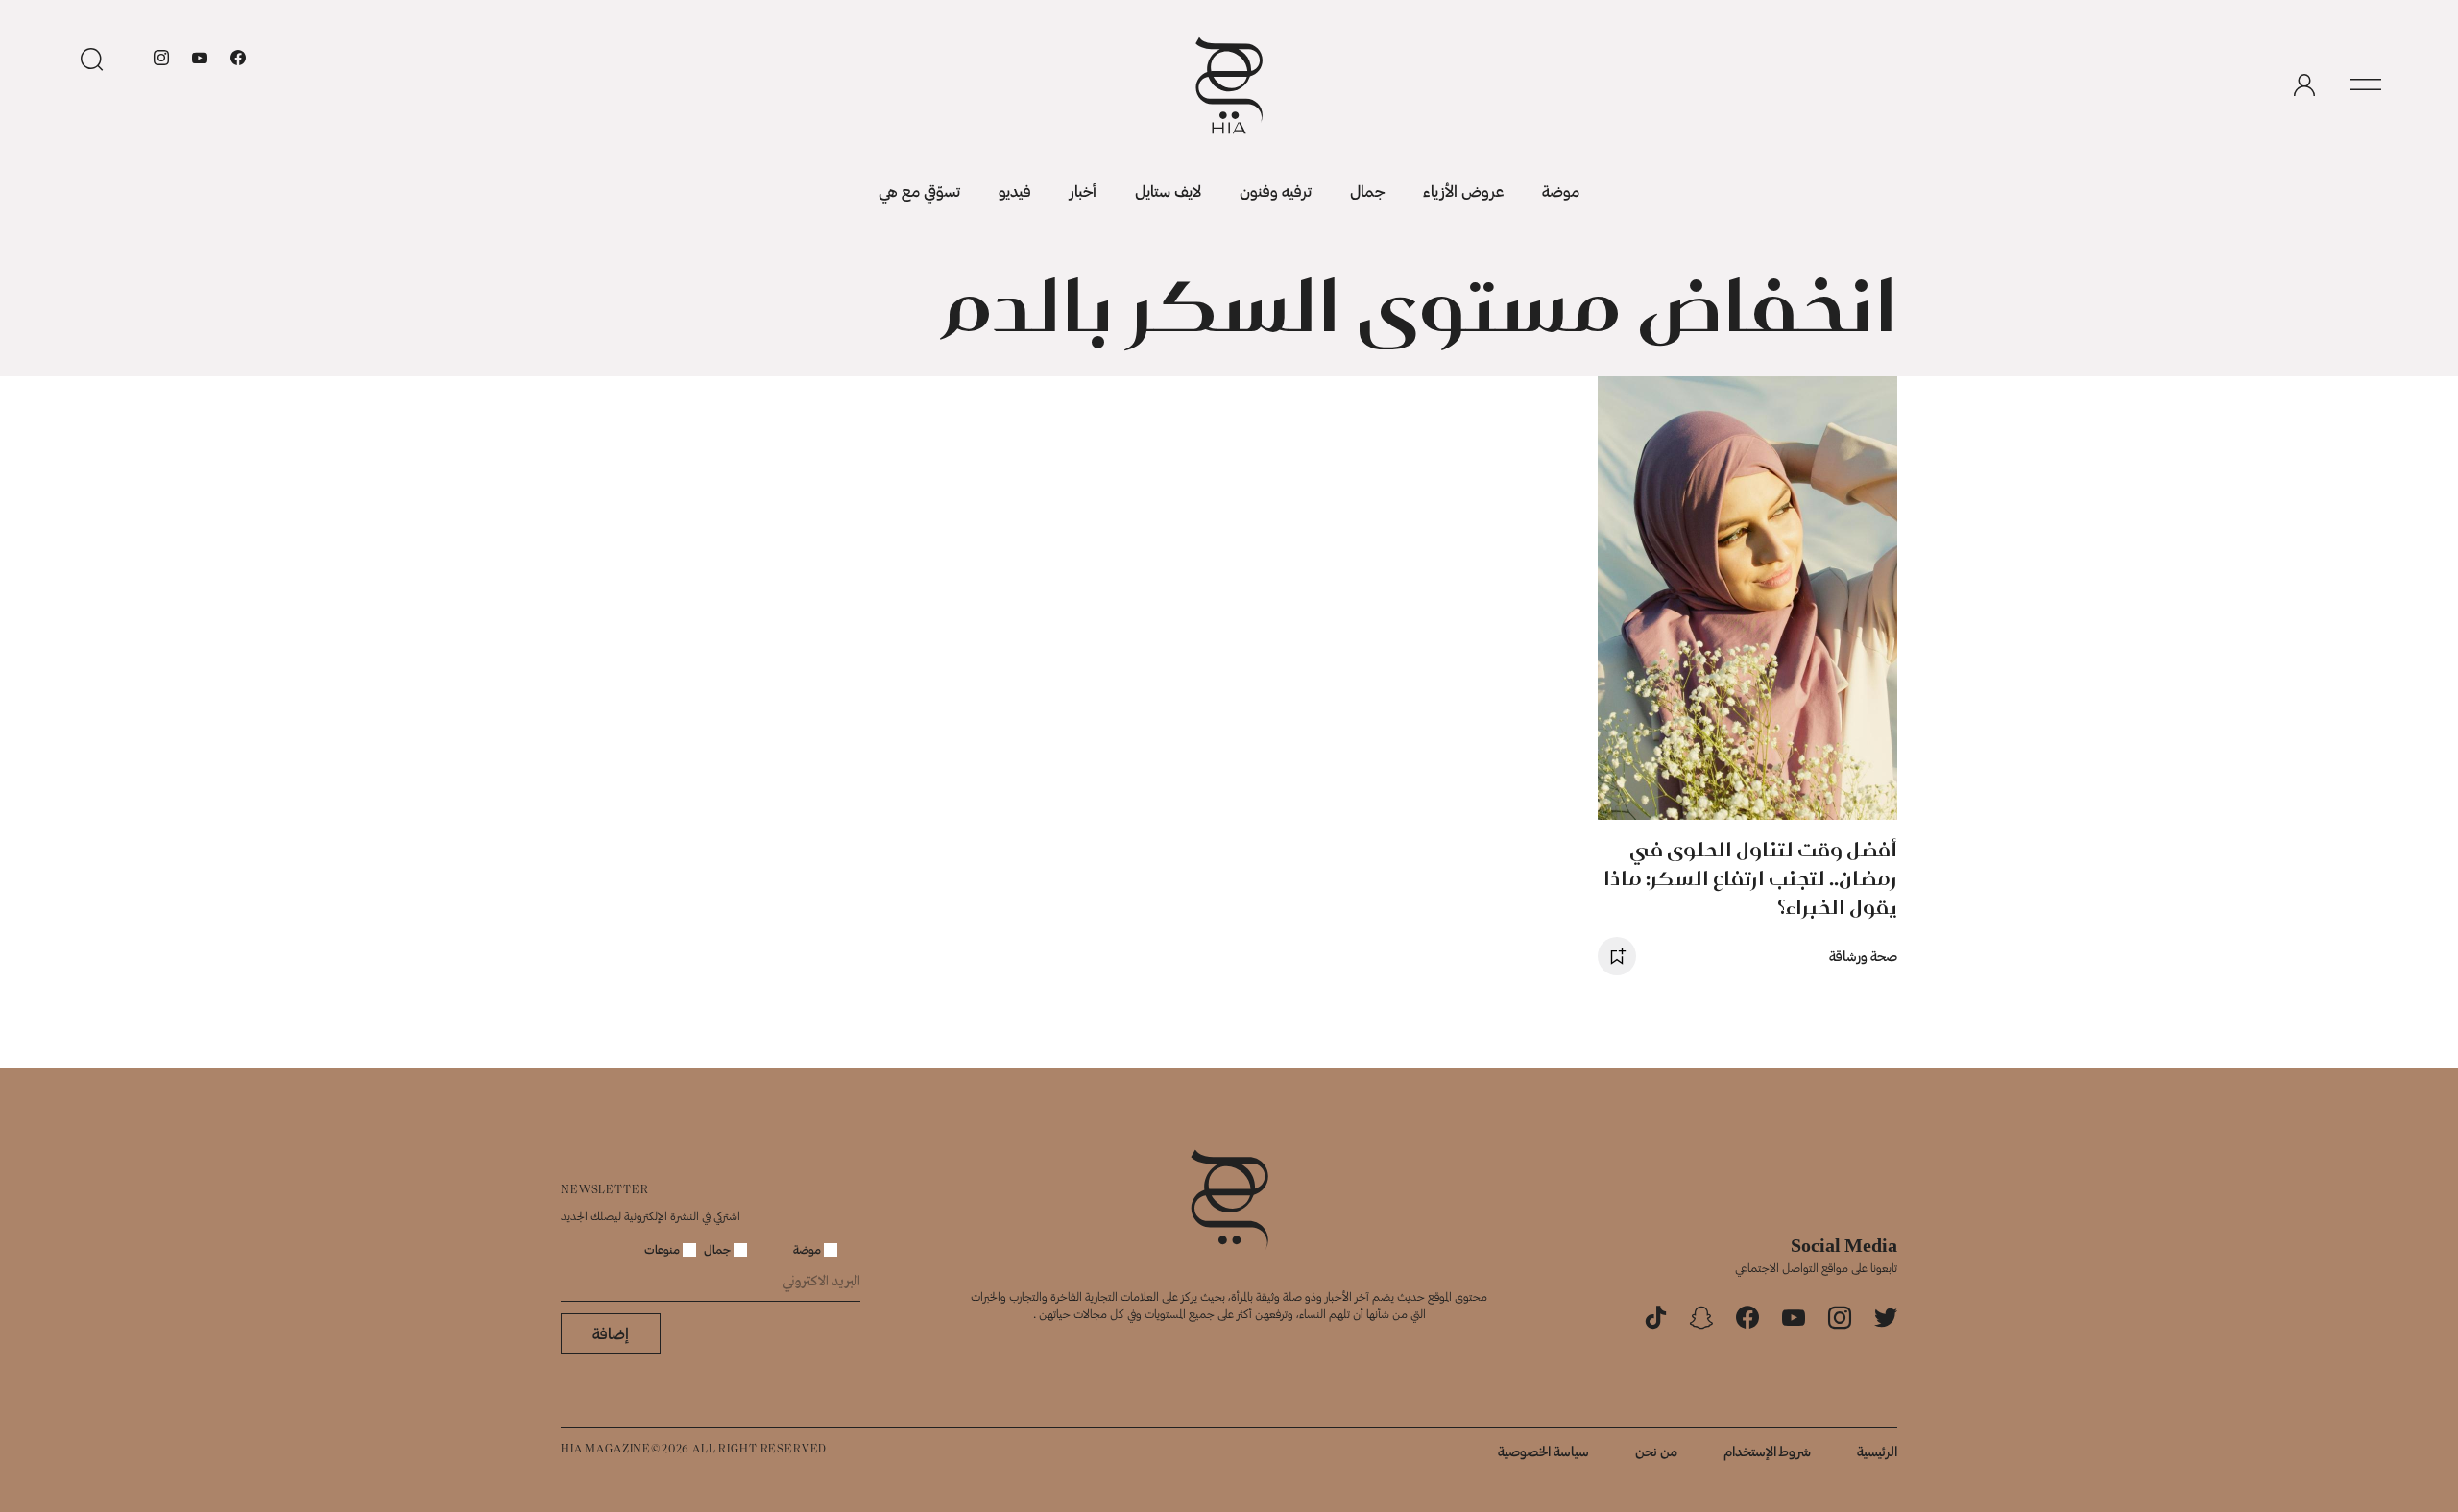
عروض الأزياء (1463, 191)
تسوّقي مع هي (919, 191)
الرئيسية (1877, 1451)
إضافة (611, 1333)
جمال (1367, 191)
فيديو (1015, 191)
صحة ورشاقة (1863, 956)
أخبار (1083, 191)
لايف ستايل (1168, 191)
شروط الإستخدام (1767, 1451)
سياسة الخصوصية (1543, 1451)
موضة (1561, 191)
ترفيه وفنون (1276, 191)
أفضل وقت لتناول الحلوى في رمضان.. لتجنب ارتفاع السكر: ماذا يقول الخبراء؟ (1750, 878)
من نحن (1656, 1451)
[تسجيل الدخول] (2304, 85)
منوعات (663, 1249)
